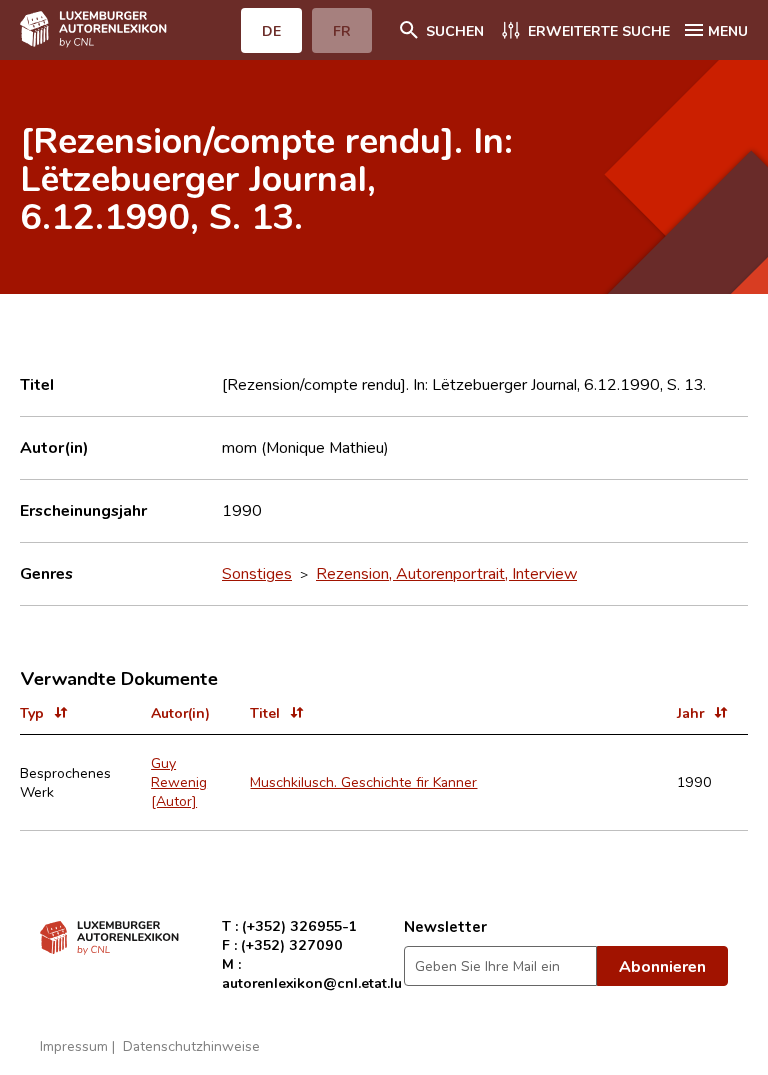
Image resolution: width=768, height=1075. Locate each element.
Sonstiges (257, 573)
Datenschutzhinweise (191, 1045)
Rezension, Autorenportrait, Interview (446, 573)
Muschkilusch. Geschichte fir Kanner (363, 781)
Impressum (74, 1045)
